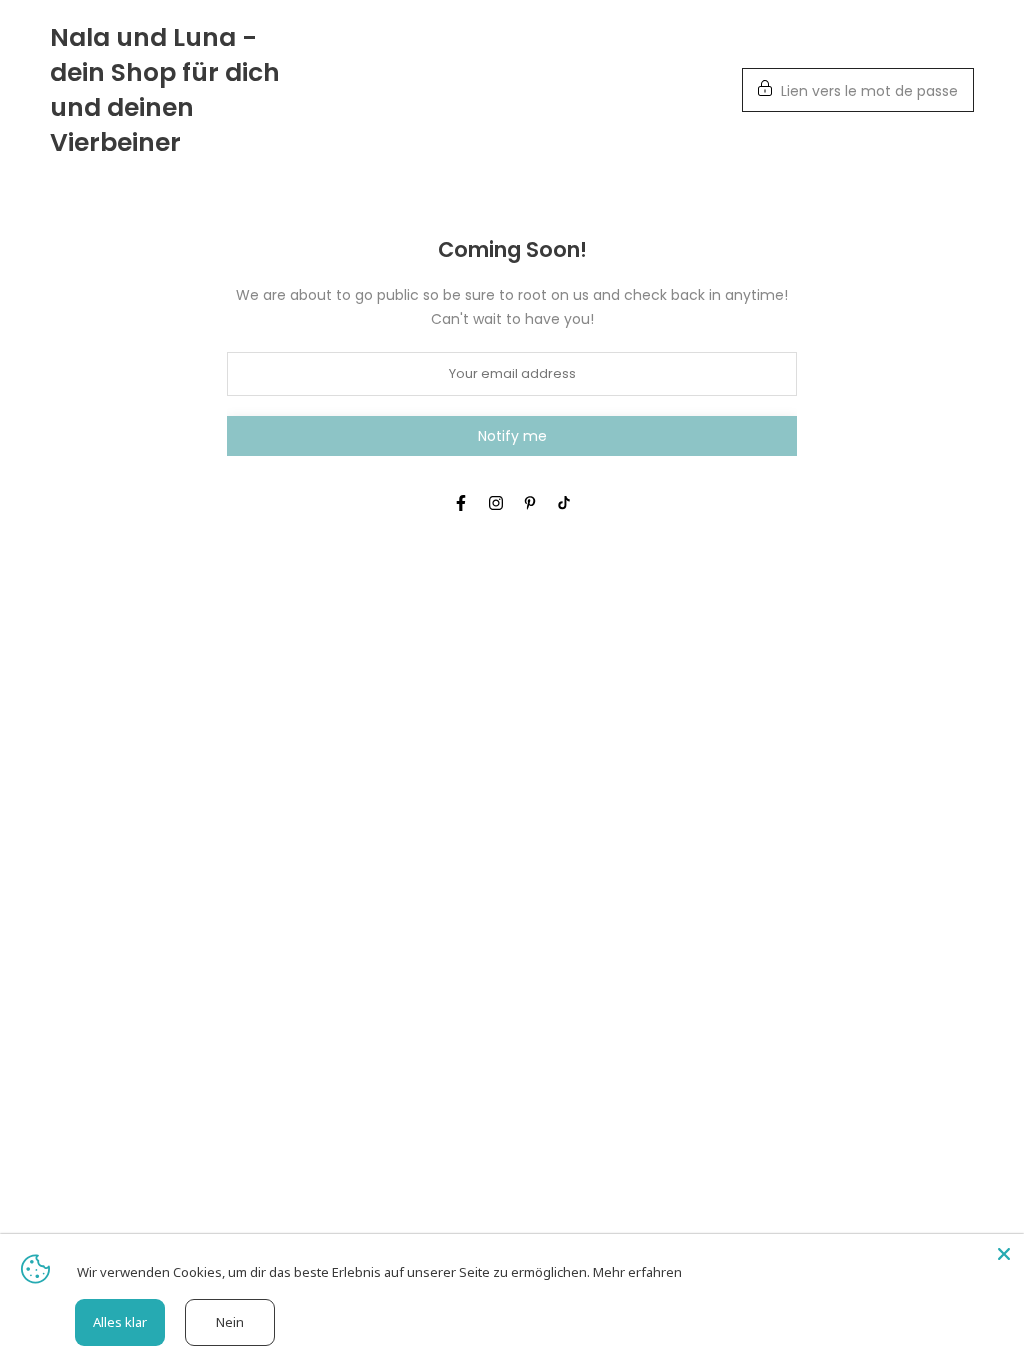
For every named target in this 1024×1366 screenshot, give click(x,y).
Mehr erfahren (637, 1272)
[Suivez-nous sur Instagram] (496, 503)
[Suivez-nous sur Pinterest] (530, 503)
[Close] (1004, 1254)
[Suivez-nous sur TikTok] (564, 503)
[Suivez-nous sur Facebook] (461, 503)
